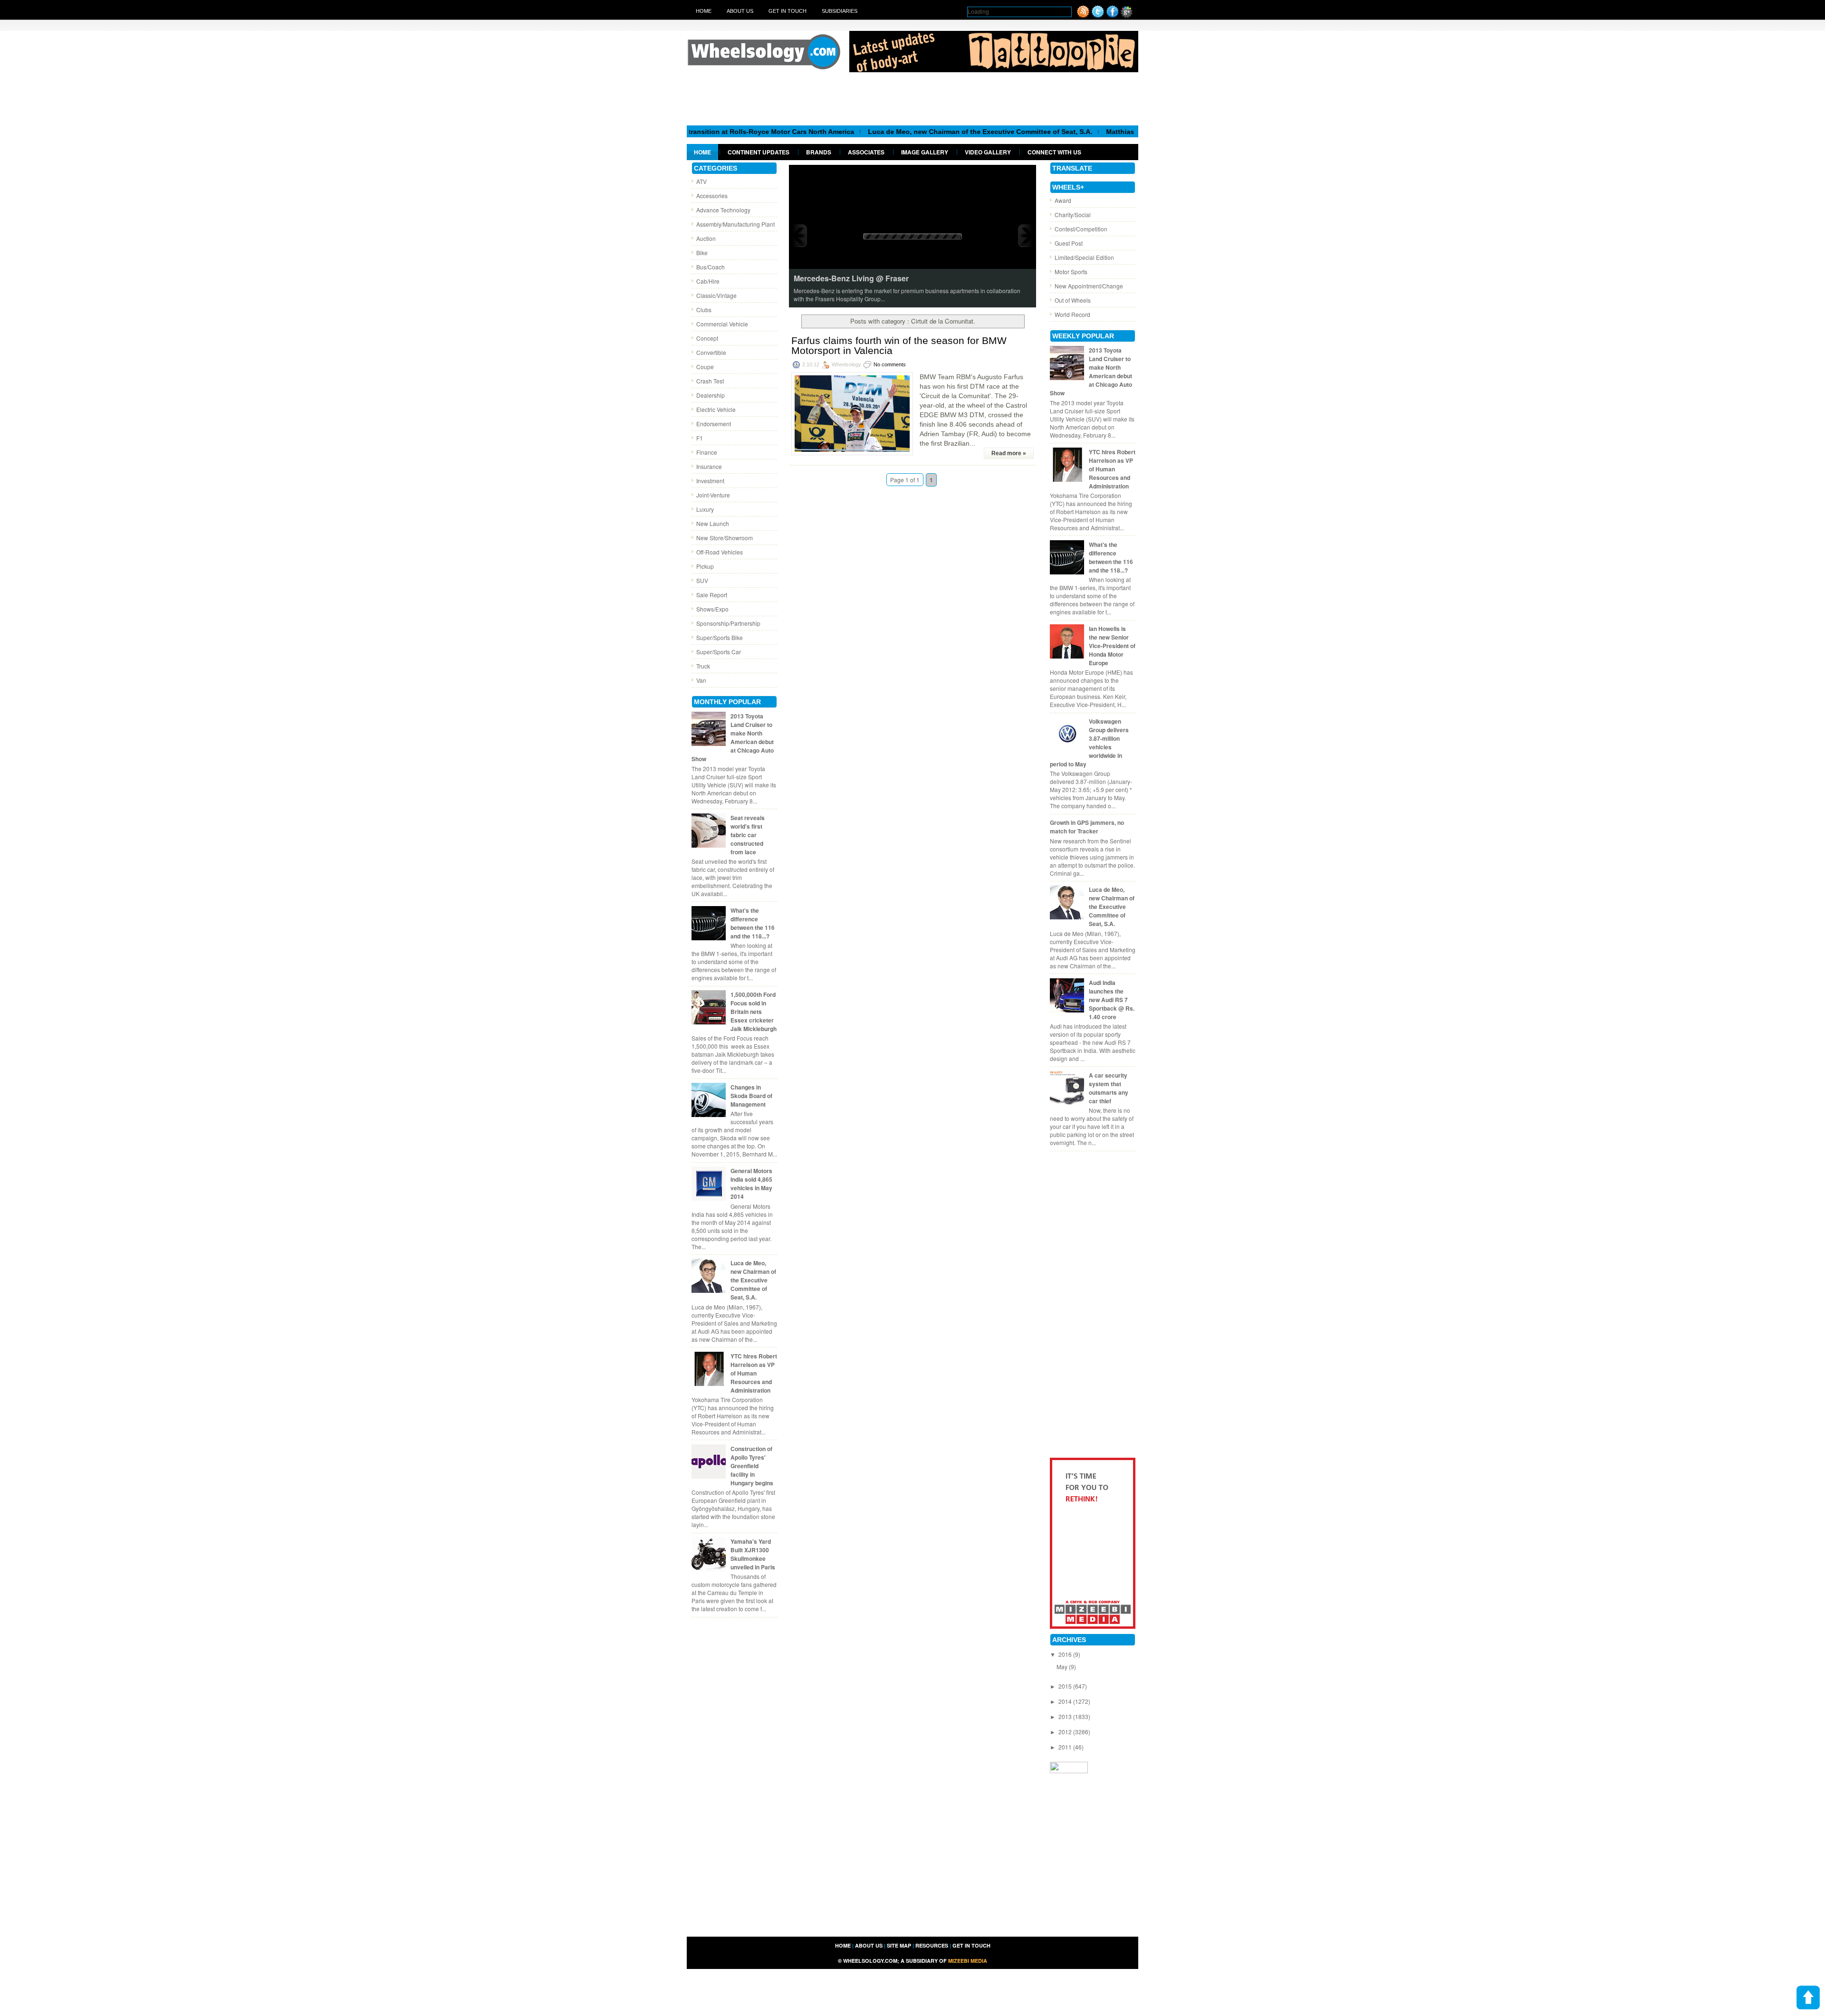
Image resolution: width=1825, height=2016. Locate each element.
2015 (1066, 1686)
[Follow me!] (1098, 15)
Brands (819, 152)
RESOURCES (932, 1945)
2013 (1066, 1716)
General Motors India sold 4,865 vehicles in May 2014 (751, 1184)
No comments (890, 364)
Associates (866, 152)
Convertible (711, 352)
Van (701, 680)
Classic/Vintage (716, 295)
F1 (700, 438)
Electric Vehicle (716, 409)
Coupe (705, 367)
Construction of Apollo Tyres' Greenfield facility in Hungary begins (752, 1466)
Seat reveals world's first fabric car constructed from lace (748, 835)
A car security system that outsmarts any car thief (1109, 1088)
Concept (707, 338)
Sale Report (712, 595)
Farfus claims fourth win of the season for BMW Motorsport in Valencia (899, 345)
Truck (703, 666)
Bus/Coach (711, 267)
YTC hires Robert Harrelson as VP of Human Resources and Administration (754, 1373)
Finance (707, 452)
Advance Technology (723, 210)
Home (704, 11)
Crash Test (710, 381)
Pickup (705, 566)
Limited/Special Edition (1084, 257)
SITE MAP (899, 1945)
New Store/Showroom (725, 538)
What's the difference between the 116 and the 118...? (753, 923)
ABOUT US (869, 1945)
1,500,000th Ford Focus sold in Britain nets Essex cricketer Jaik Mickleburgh (754, 1012)
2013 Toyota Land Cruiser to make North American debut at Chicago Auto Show (733, 737)
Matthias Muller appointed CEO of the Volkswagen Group (1105, 132)
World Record (1072, 314)
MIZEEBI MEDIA (968, 1961)
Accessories (712, 196)
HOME (843, 1945)
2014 (1066, 1701)
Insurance (709, 466)
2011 (1066, 1747)
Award (1063, 200)
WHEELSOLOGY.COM (870, 1961)
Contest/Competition (1081, 229)
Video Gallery (988, 152)
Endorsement (714, 424)
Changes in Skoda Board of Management (751, 1096)
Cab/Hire (708, 281)
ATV (701, 181)
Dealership (711, 395)
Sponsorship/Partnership (728, 623)
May (1063, 1667)
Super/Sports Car (719, 652)
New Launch (713, 523)
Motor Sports (1071, 272)
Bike (702, 253)
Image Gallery (925, 152)
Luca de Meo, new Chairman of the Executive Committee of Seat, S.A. (886, 132)
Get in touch (788, 11)
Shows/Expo (712, 609)
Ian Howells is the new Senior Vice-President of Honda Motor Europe (1112, 646)
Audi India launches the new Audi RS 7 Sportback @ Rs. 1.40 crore (1112, 1000)
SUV (702, 580)
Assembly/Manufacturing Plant (735, 224)
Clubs (704, 310)
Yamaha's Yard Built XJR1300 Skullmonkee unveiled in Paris (753, 1554)
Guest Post (1069, 243)
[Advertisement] (912, 98)
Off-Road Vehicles (720, 552)
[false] (912, 235)
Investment (710, 481)
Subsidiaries (840, 11)
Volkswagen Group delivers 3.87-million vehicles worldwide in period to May (1089, 743)
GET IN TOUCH (971, 1945)
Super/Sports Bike (720, 637)
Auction (706, 238)
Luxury (705, 509)
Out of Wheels (1073, 300)
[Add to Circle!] (1127, 15)
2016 (1066, 1654)
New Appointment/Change (1089, 286)
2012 (1066, 1732)
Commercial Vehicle (722, 324)
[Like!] (1113, 15)
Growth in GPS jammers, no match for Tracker (1087, 827)
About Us (740, 11)
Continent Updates (759, 152)
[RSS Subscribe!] (1083, 15)
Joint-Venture (713, 495)
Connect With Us (1054, 152)
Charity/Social (1073, 215)
